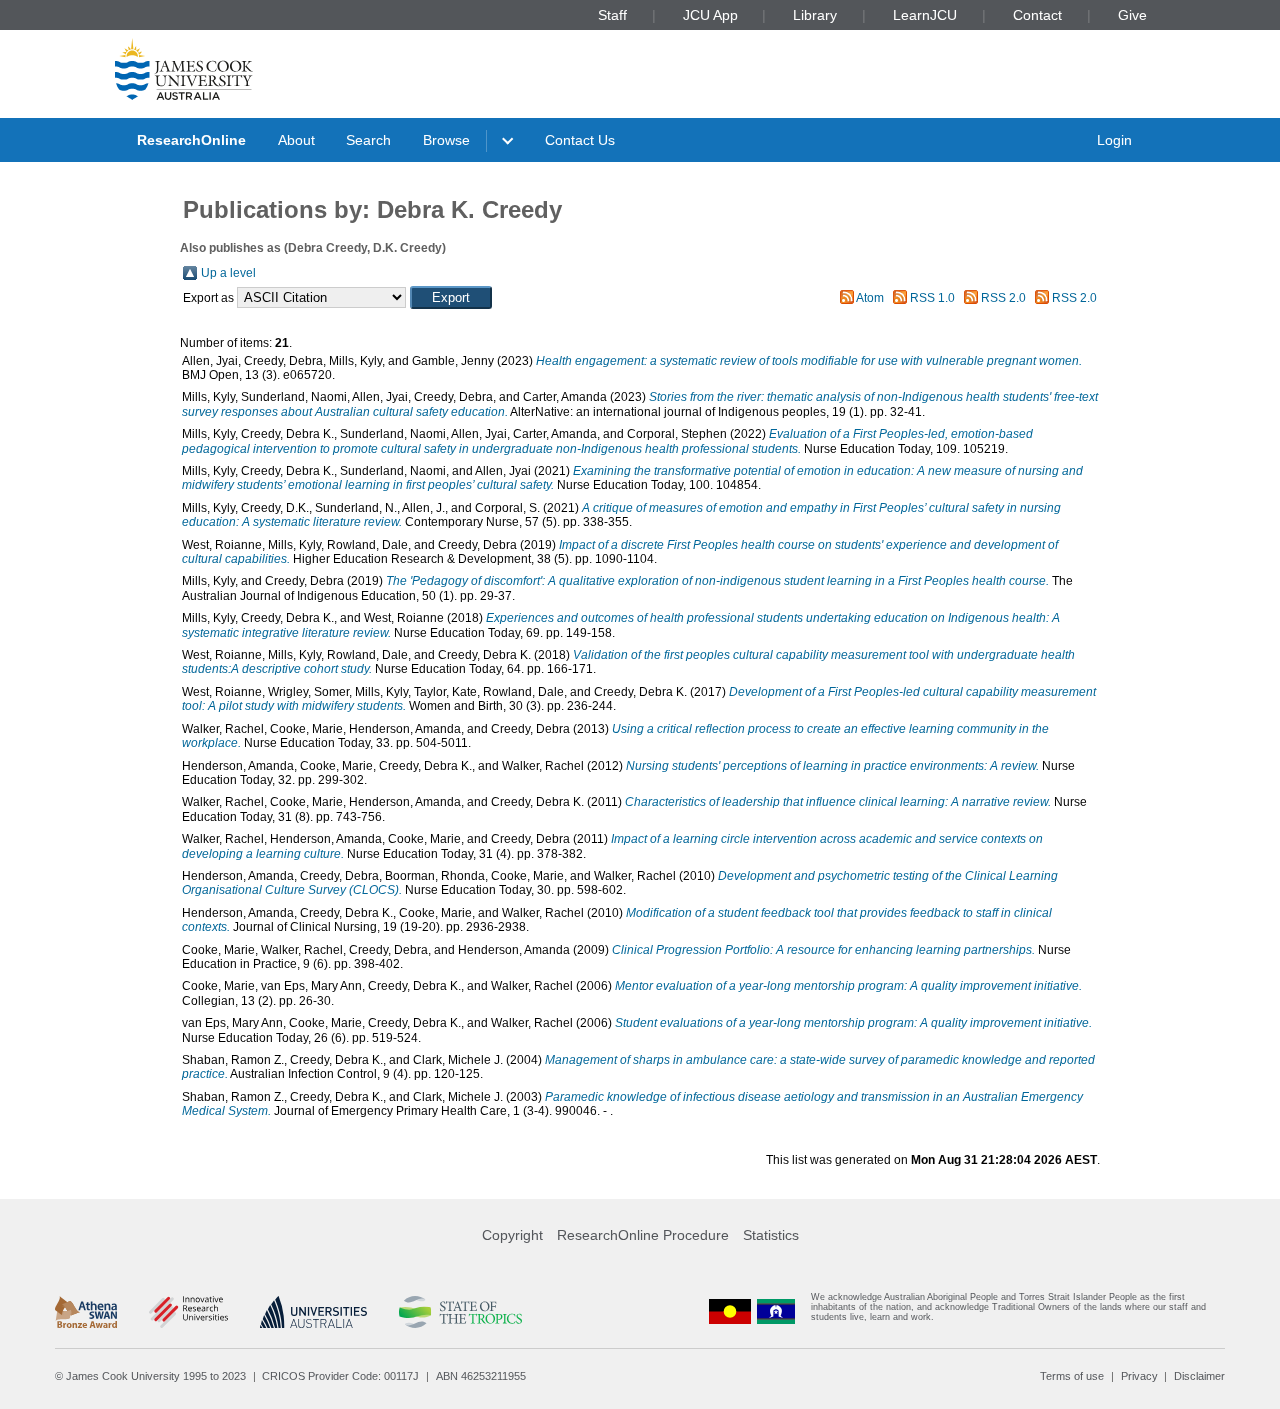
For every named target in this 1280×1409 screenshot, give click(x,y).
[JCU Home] (184, 69)
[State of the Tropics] (460, 1312)
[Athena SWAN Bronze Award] (86, 1312)
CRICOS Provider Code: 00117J (340, 1376)
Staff (612, 15)
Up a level (228, 273)
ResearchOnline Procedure (643, 1235)
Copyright (512, 1235)
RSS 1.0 (932, 298)
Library (815, 15)
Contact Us (580, 140)
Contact (1037, 15)
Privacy (1139, 1376)
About (296, 140)
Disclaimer (1199, 1376)
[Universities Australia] (313, 1312)
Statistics (771, 1235)
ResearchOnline (191, 140)
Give (1132, 15)
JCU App (710, 15)
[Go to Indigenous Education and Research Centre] (730, 1311)
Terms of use (1072, 1376)
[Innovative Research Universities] (188, 1312)
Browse (446, 140)
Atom (870, 298)
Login (1114, 140)
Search (368, 140)
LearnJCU (925, 15)
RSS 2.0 (1003, 298)
